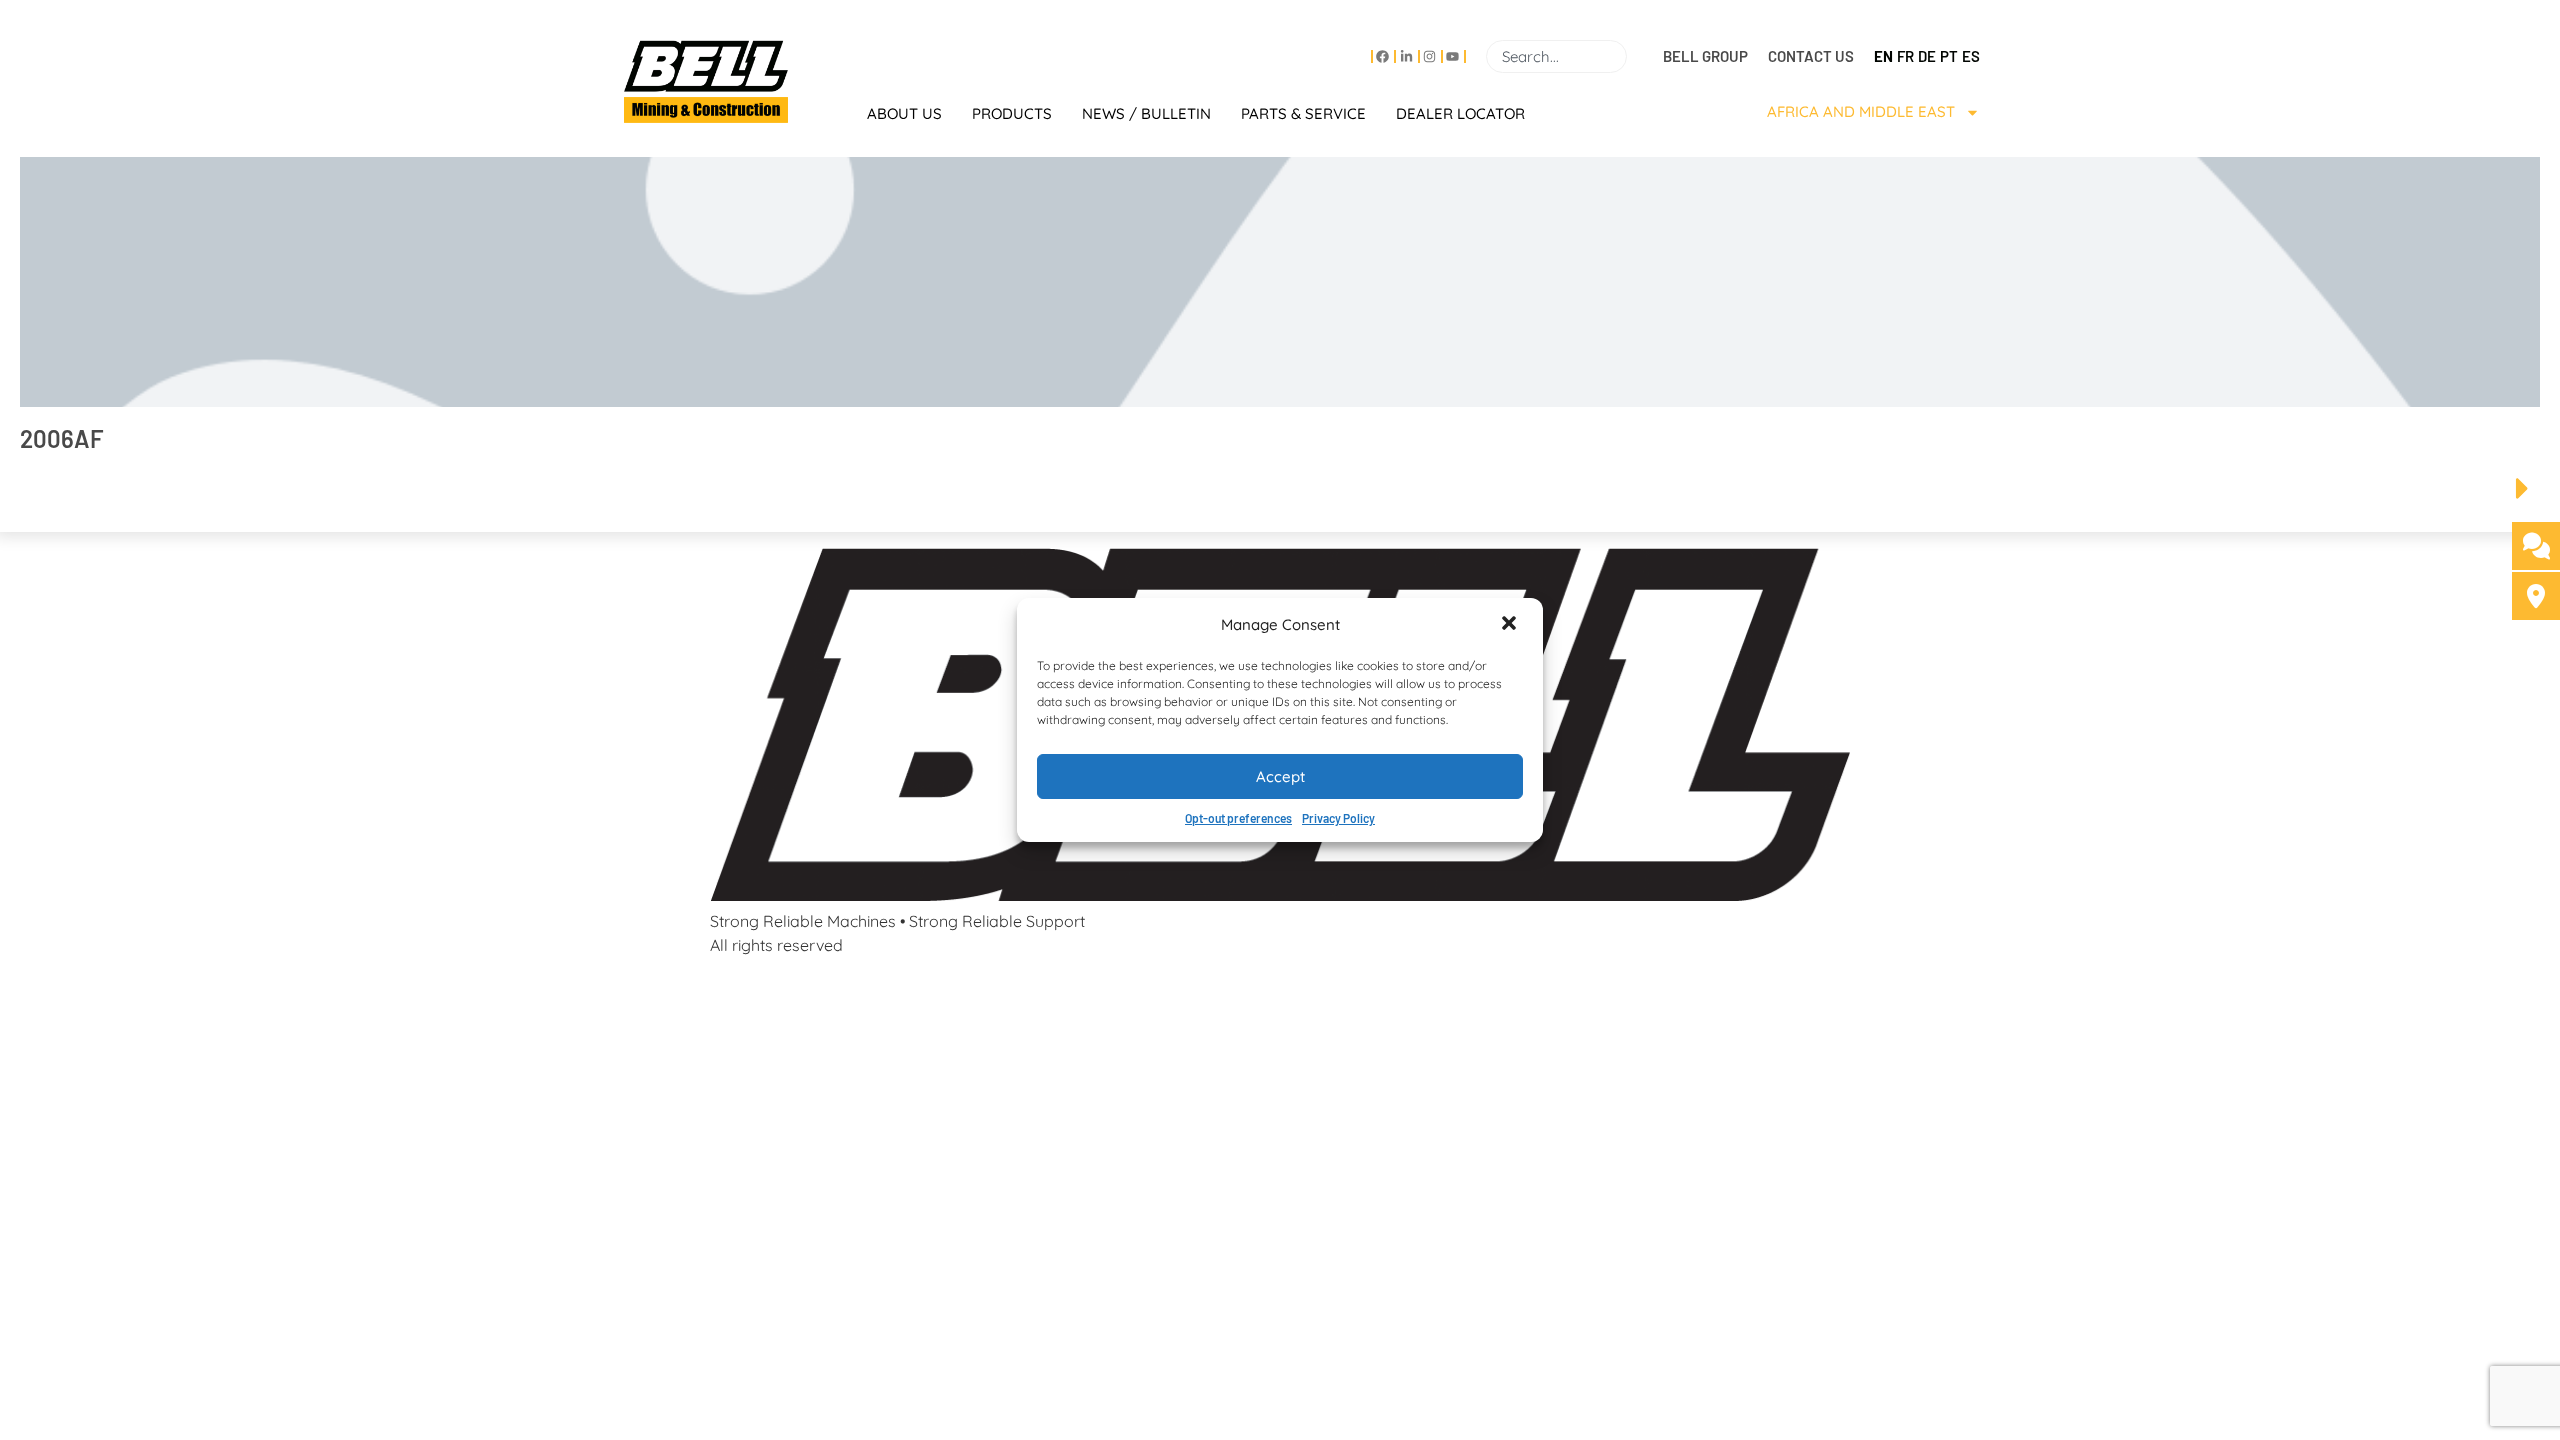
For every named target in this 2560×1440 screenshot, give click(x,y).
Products (1012, 113)
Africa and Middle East (1861, 111)
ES (1971, 56)
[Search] (1635, 56)
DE (1927, 56)
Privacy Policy (1338, 818)
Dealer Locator (1460, 113)
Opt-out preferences (1238, 818)
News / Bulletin (1146, 113)
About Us (904, 113)
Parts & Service (1303, 113)
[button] (1511, 625)
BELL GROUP (1705, 56)
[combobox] (1556, 56)
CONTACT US (1811, 56)
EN (1883, 56)
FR (1905, 56)
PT (1949, 56)
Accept (1280, 776)
